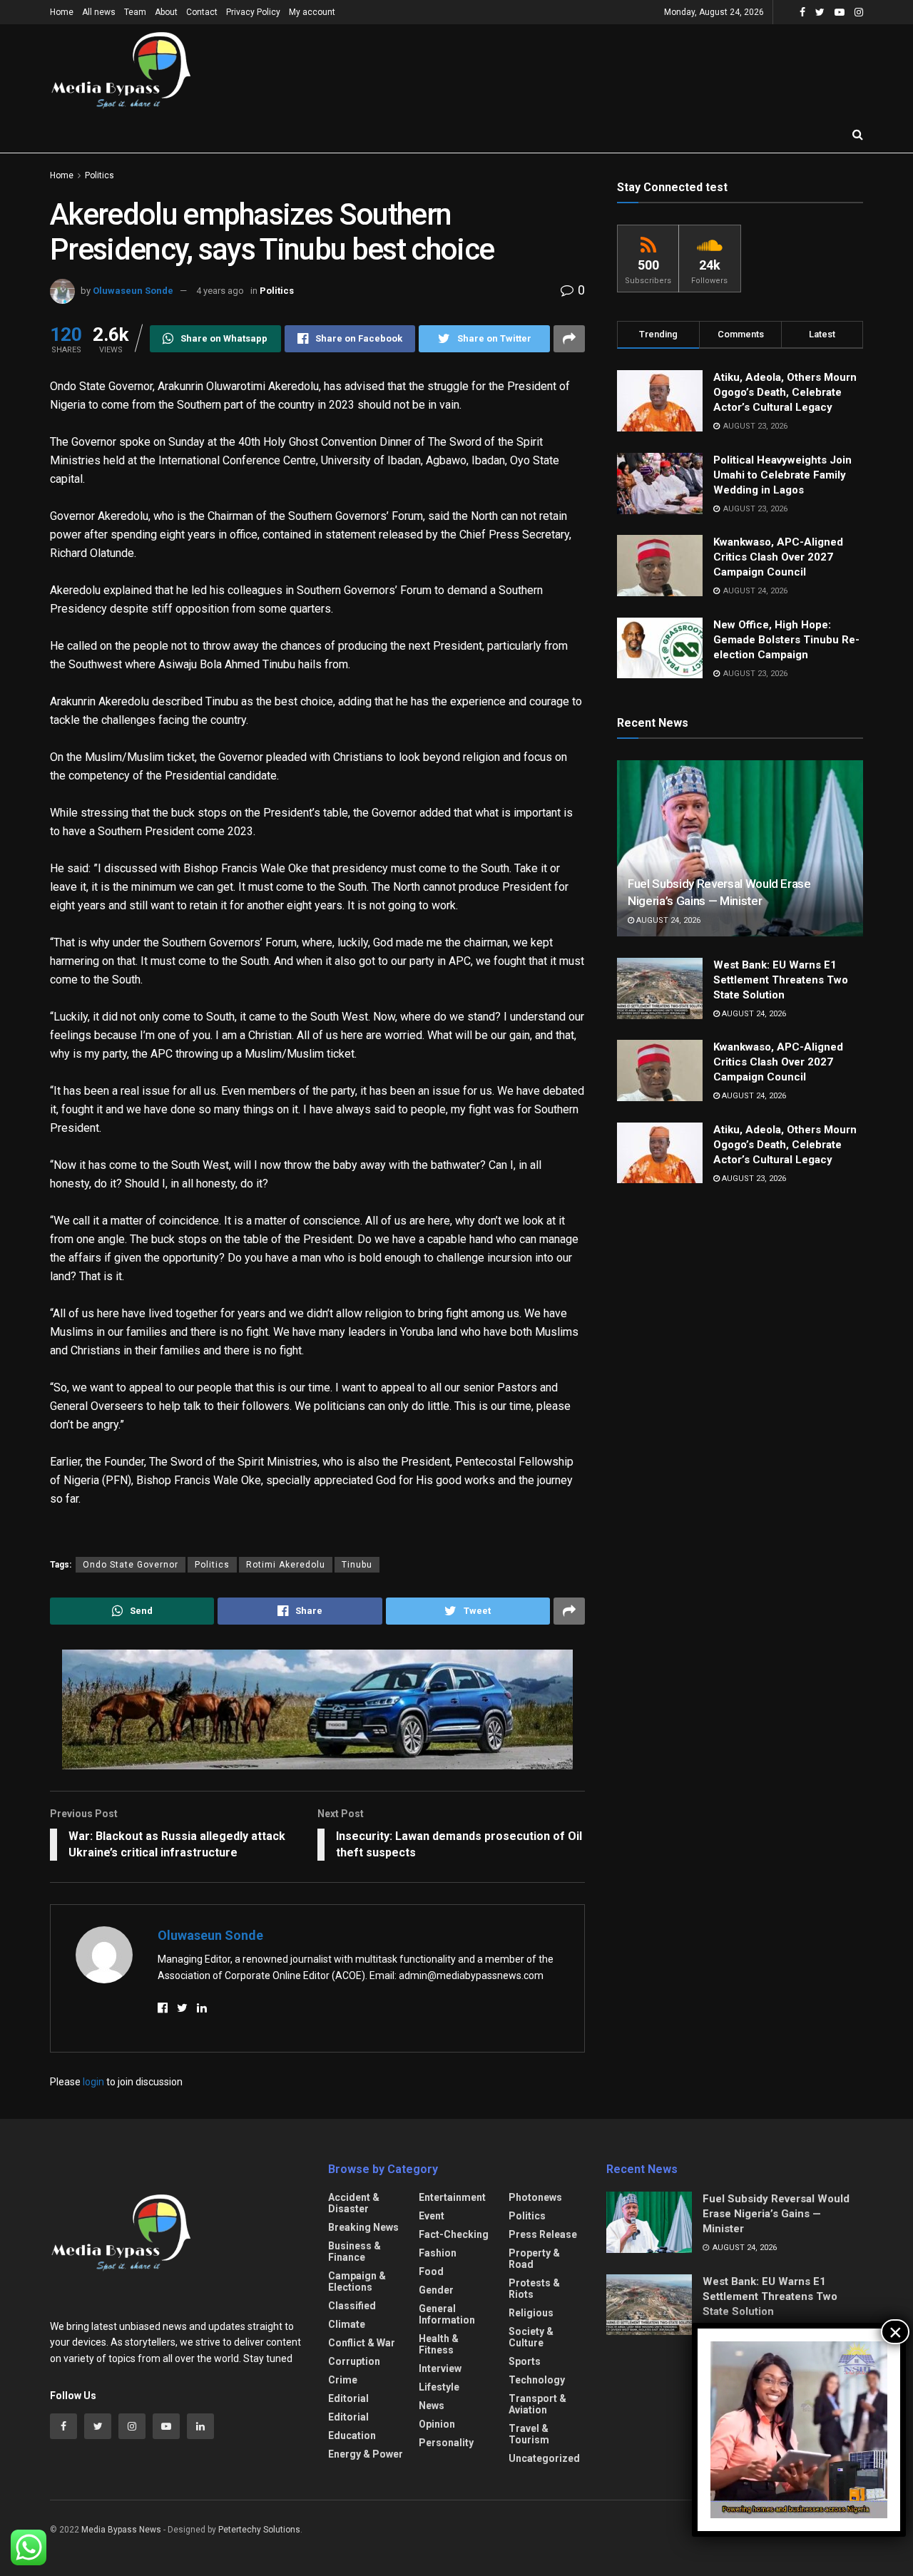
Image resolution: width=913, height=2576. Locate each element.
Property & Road (534, 2259)
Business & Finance (355, 2252)
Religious (531, 2313)
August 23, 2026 (753, 1179)
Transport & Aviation (537, 2404)
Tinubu (357, 1565)
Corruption (354, 2361)
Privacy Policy (253, 12)
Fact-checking (454, 2234)
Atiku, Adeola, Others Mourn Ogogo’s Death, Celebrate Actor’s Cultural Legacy (785, 392)
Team (135, 12)
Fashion (438, 2253)
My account (312, 12)
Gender (436, 2290)
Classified (352, 2306)
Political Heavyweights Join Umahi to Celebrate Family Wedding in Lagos (782, 475)
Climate (347, 2324)
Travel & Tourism (529, 2434)
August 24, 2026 (667, 920)
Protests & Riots (534, 2289)
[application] (799, 2430)
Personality (446, 2443)
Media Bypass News (121, 2530)
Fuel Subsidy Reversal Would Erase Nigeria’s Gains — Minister (776, 2214)
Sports (525, 2361)
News (432, 2406)
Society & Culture (531, 2337)
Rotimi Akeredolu (286, 1565)
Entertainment (452, 2197)
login (93, 2082)
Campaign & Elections (357, 2281)
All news (99, 12)
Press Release (543, 2234)
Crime (343, 2380)
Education (352, 2436)
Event (432, 2216)
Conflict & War (362, 2343)
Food (431, 2271)
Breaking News (363, 2227)
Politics (100, 175)
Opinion (437, 2424)
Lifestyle (439, 2387)
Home (62, 12)
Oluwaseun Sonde (133, 291)
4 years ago (220, 291)
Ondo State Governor (131, 1565)
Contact (202, 12)
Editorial (348, 2398)
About (166, 12)
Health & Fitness (439, 2344)
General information (447, 2314)
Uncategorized (544, 2458)
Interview (440, 2368)
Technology (537, 2380)
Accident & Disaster (354, 2203)
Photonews (535, 2197)
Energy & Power (366, 2454)
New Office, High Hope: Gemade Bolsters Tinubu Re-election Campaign (786, 640)
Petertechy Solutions (259, 2530)
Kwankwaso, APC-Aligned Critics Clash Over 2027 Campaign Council (778, 557)
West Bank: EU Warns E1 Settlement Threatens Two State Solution (781, 980)
